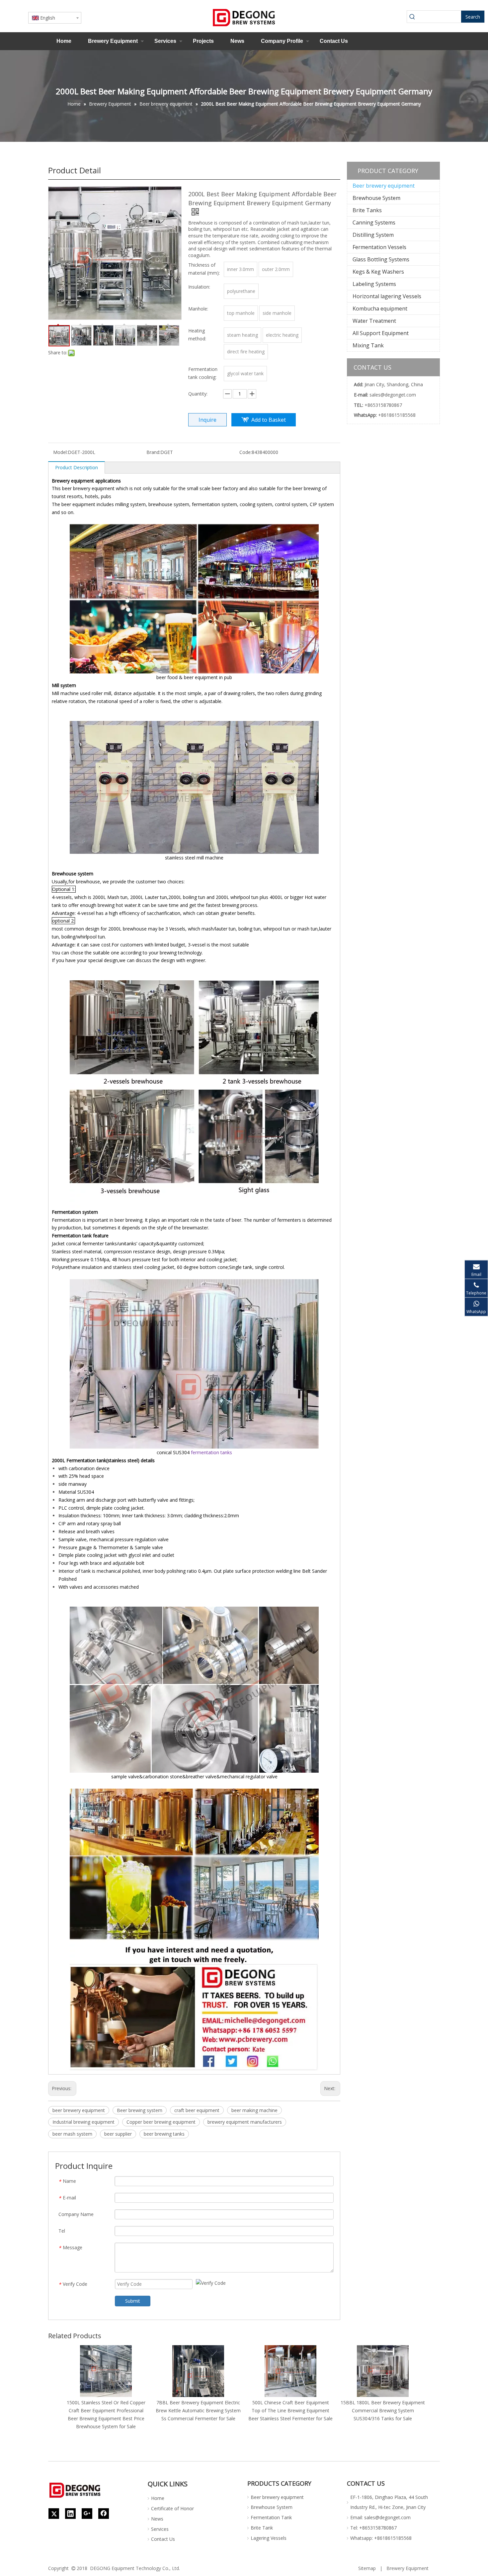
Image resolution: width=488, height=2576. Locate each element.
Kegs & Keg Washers (378, 272)
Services (165, 41)
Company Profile (282, 41)
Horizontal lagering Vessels (387, 296)
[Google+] (87, 2514)
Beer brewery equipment (384, 186)
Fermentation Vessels (379, 247)
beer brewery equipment (79, 2110)
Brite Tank (262, 2528)
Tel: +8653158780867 (373, 2528)
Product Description (77, 467)
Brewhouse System (376, 198)
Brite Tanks (367, 210)
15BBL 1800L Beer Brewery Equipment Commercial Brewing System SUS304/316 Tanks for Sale (383, 2410)
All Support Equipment (381, 333)
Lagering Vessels (269, 2538)
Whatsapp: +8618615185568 (381, 2538)
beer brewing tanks (164, 2134)
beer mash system (72, 2134)
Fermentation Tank (271, 2517)
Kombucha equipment (380, 309)
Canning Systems (374, 222)
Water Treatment (374, 321)
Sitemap (367, 2568)
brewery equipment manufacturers (245, 2122)
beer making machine (254, 2110)
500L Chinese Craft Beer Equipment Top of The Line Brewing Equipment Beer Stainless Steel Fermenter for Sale (290, 2410)
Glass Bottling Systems (381, 259)
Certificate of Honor (172, 2508)
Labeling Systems (374, 284)
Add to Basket (269, 420)
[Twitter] (54, 2514)
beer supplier (118, 2134)
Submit (133, 2301)
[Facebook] (104, 2514)
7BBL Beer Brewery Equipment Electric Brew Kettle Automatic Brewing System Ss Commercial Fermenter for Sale (198, 2410)
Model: (60, 452)
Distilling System (373, 235)
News (237, 41)
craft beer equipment (197, 2110)
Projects (203, 41)
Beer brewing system (140, 2110)
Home (64, 41)
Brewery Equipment (113, 41)
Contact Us (334, 41)
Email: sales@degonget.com (380, 2517)
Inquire (207, 420)
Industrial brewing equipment (83, 2122)
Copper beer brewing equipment (161, 2122)
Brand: (153, 452)
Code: (245, 452)
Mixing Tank (368, 345)
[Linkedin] (70, 2514)
